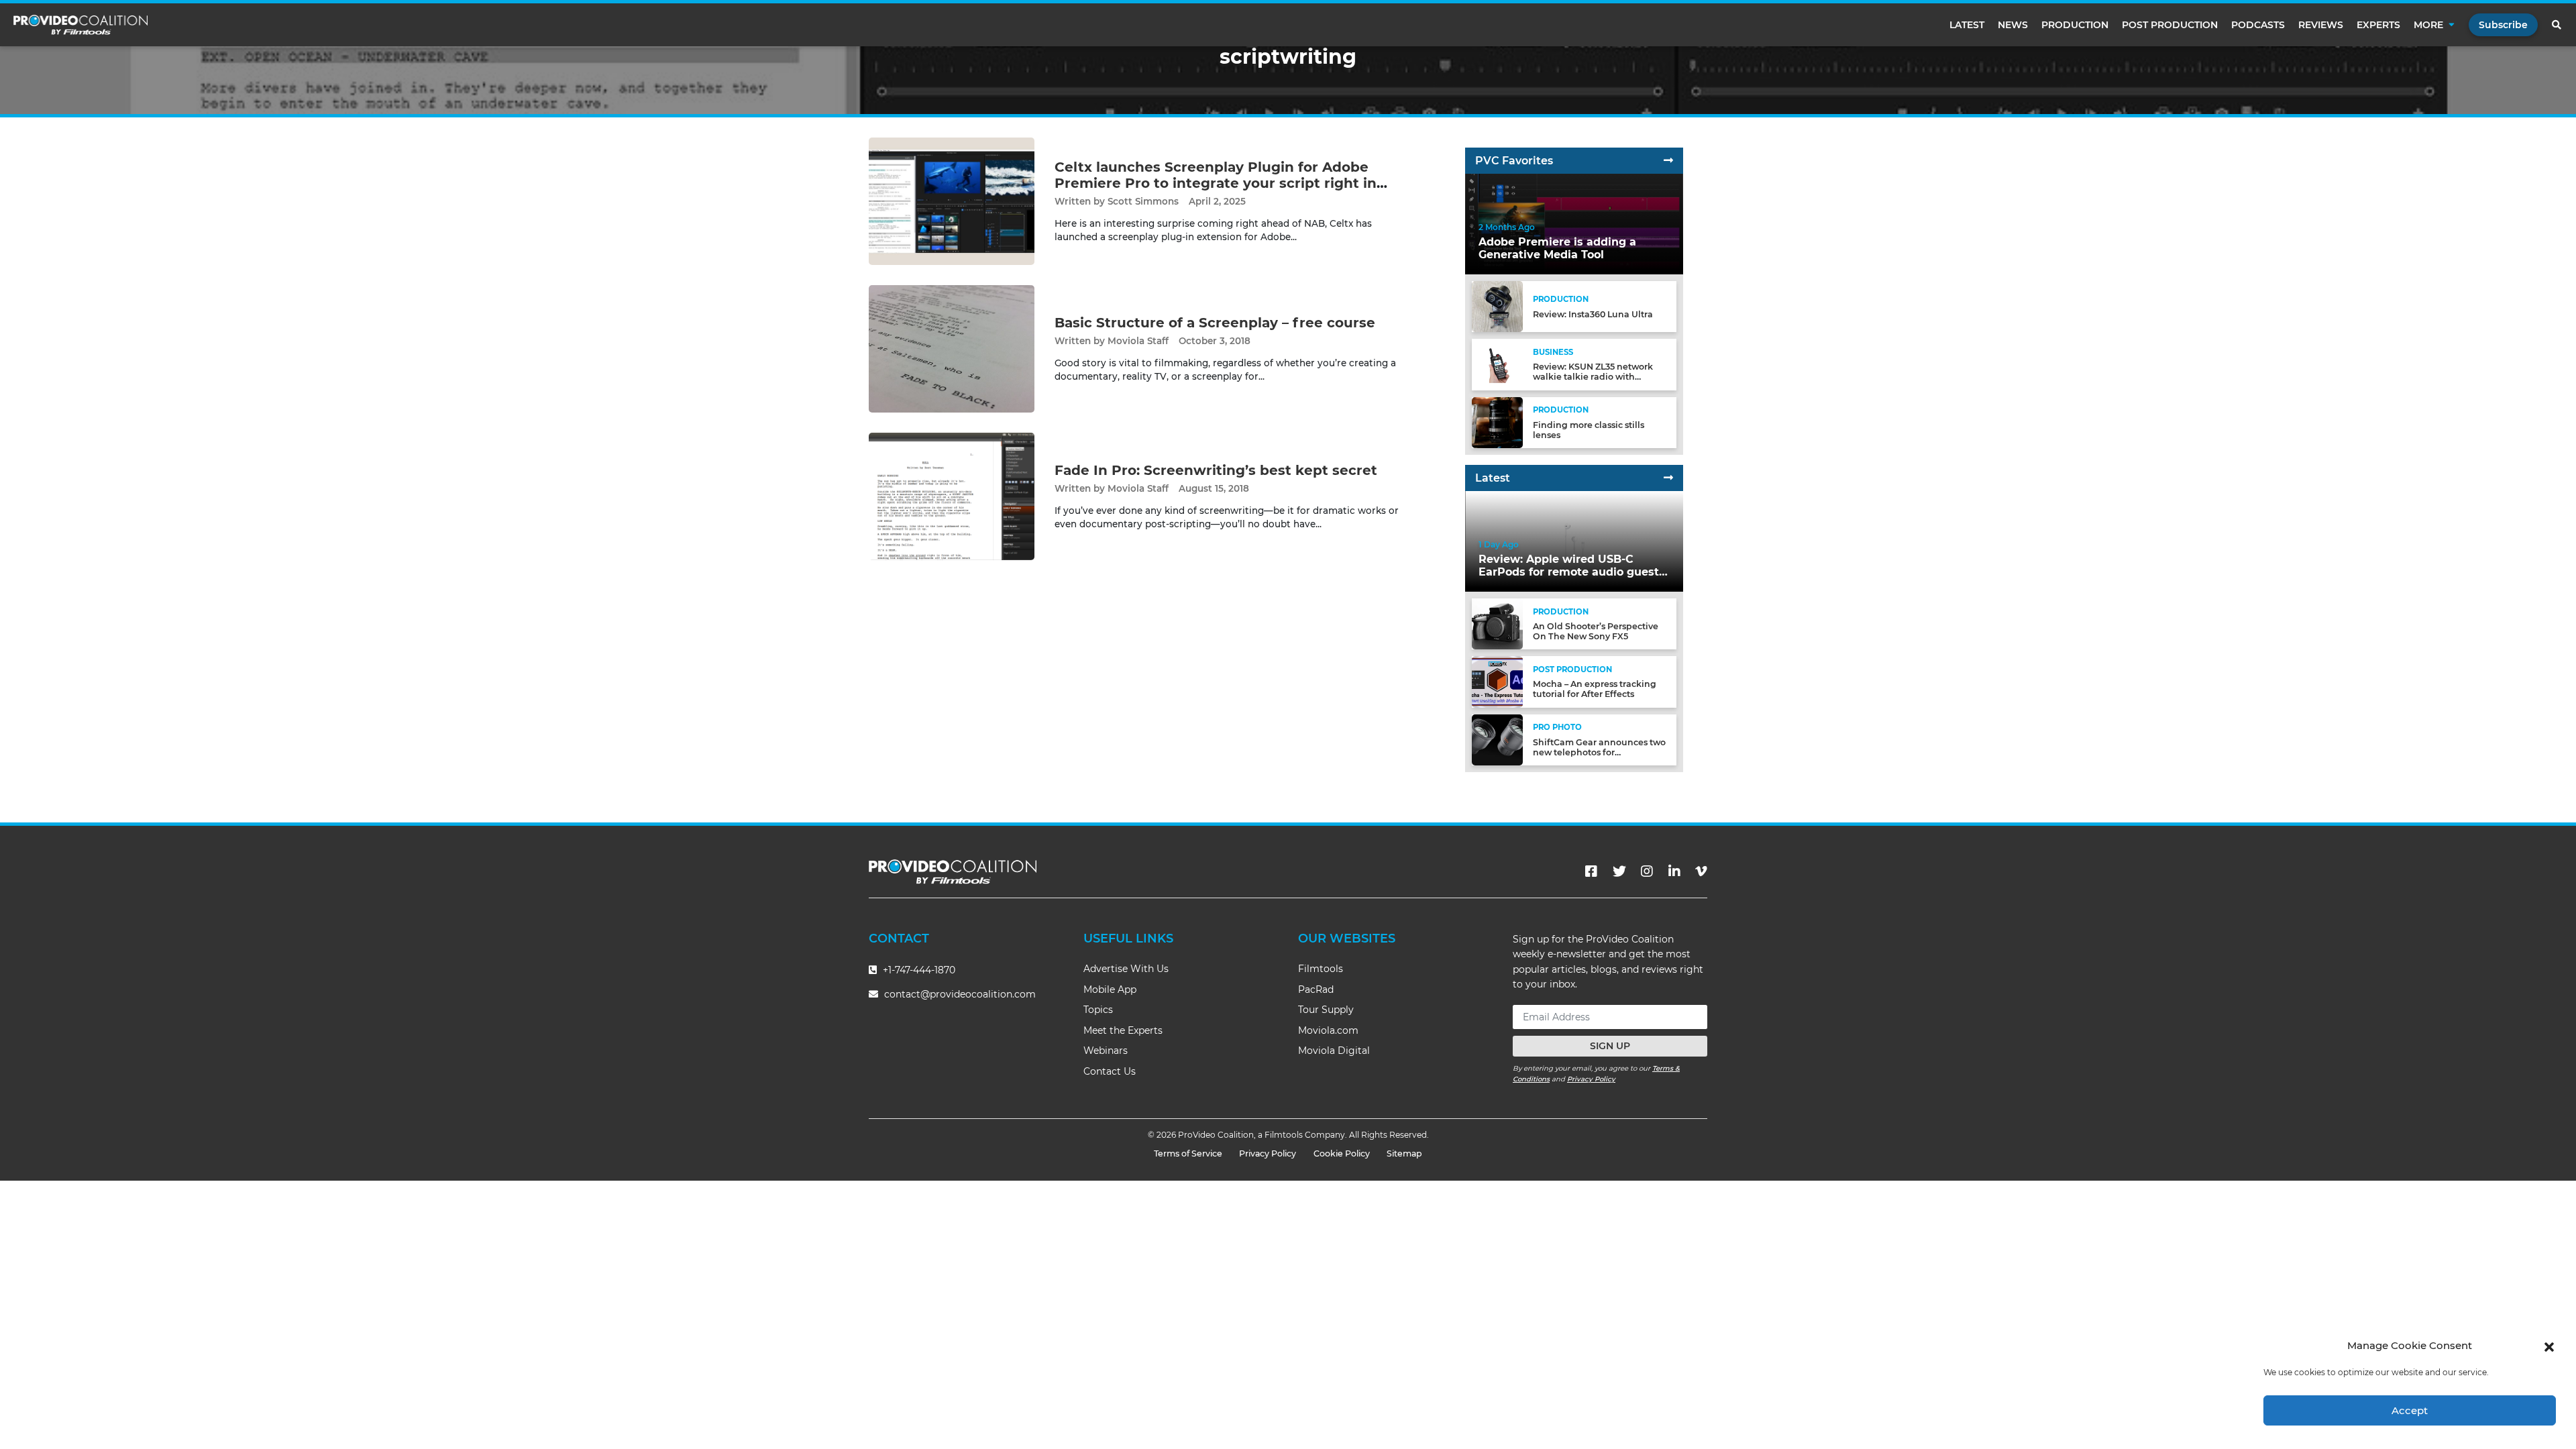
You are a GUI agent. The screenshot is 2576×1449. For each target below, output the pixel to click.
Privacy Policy (1591, 1079)
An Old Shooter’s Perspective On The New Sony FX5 (1596, 631)
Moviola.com (1328, 1030)
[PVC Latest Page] (1668, 478)
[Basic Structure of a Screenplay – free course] (952, 348)
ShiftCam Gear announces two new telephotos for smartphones (1599, 752)
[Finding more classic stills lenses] (1497, 422)
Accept (2410, 1410)
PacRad (1316, 989)
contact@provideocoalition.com (960, 994)
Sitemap (1404, 1153)
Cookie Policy (1342, 1153)
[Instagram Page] (1647, 871)
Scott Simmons (1143, 201)
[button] (2549, 1346)
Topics (1098, 1010)
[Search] (2557, 25)
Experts (2378, 25)
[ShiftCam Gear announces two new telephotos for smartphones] (1497, 739)
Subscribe (2503, 25)
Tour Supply (1326, 1010)
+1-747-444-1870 (918, 970)
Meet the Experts (1123, 1030)
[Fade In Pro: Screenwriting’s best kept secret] (952, 496)
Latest (1967, 25)
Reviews (2321, 25)
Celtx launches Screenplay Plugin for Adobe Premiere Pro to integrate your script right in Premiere (1216, 183)
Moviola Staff (1138, 341)
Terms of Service (1188, 1153)
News (2013, 25)
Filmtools (1321, 969)
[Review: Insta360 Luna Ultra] (1497, 306)
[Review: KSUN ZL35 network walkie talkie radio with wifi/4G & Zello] (1497, 364)
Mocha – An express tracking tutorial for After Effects (1595, 689)
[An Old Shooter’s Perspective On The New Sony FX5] (1497, 624)
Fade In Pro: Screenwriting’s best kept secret (1216, 470)
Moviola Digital (1334, 1051)
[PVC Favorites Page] (1668, 161)
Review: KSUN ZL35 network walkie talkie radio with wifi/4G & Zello (1593, 377)
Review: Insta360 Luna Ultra (1593, 314)
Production (2075, 25)
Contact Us (1110, 1071)
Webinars (1106, 1051)
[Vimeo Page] (1701, 871)
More (2428, 25)
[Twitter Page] (1619, 871)
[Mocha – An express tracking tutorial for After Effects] (1497, 681)
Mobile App (1110, 989)
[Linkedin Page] (1674, 871)
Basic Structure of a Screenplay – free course (1215, 323)
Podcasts (2258, 25)
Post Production (2170, 25)
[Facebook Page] (1591, 871)
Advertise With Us (1126, 969)
